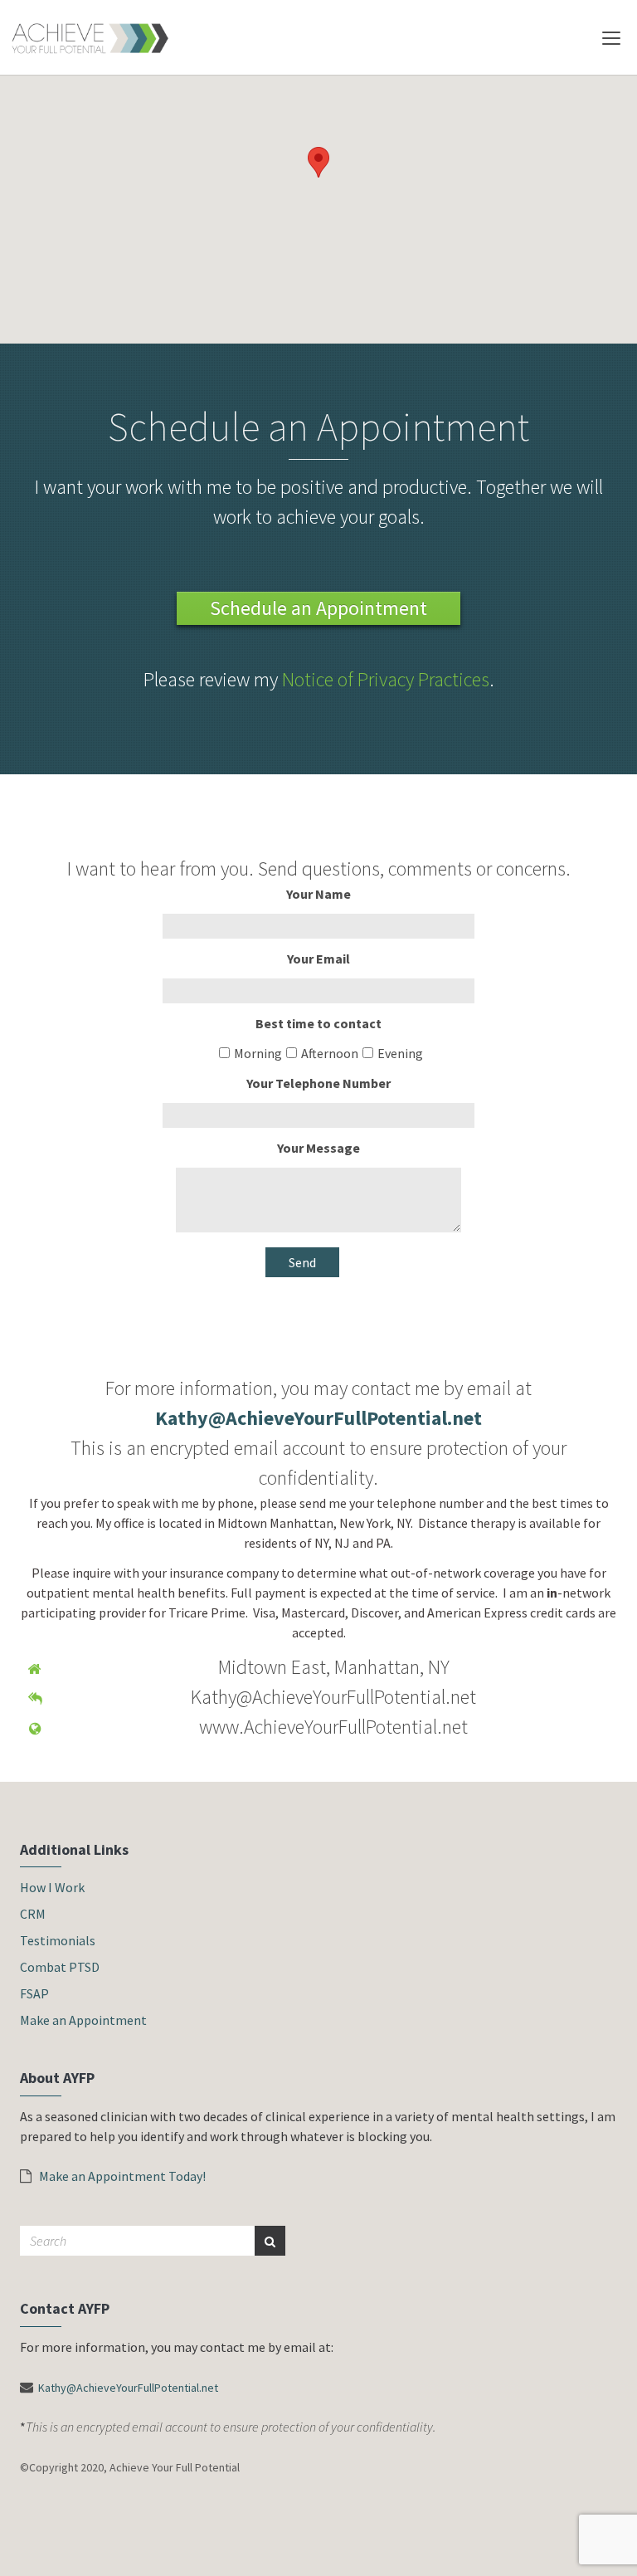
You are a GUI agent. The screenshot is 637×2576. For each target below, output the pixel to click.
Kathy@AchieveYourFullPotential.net (128, 2388)
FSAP (34, 1993)
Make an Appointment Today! (121, 2176)
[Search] (270, 2241)
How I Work (52, 1887)
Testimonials (58, 1940)
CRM (33, 1914)
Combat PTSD (60, 1967)
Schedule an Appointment (318, 608)
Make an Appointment (83, 2020)
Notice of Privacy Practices (386, 679)
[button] (318, 162)
